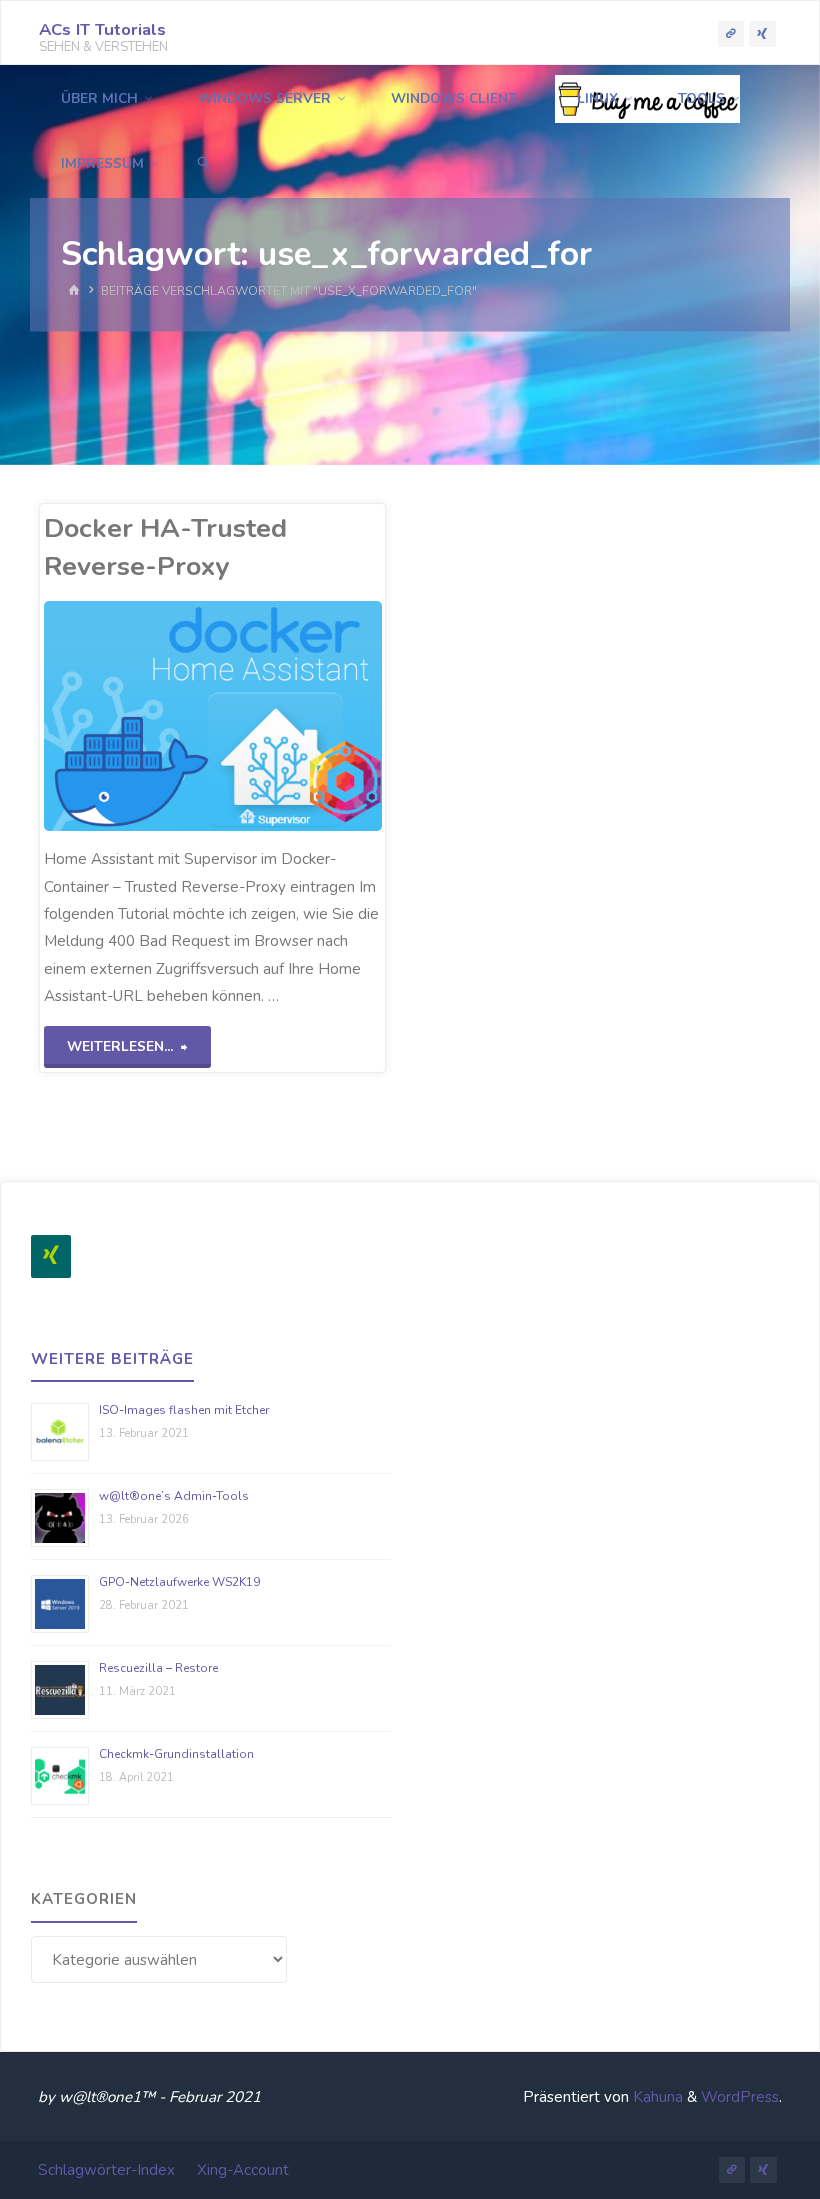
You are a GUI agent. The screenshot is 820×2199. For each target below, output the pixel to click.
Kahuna (656, 2097)
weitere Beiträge (112, 1359)
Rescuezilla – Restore (158, 1668)
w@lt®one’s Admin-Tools (174, 1496)
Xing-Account (243, 2170)
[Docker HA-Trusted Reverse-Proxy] (297, 716)
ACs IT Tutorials (102, 29)
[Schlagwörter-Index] (731, 33)
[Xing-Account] (762, 33)
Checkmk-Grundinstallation (176, 1754)
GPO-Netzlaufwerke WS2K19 (179, 1582)
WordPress (740, 2097)
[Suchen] (203, 163)
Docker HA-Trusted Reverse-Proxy (165, 546)
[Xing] (51, 1256)
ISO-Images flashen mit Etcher (184, 1410)
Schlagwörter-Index (106, 2170)
